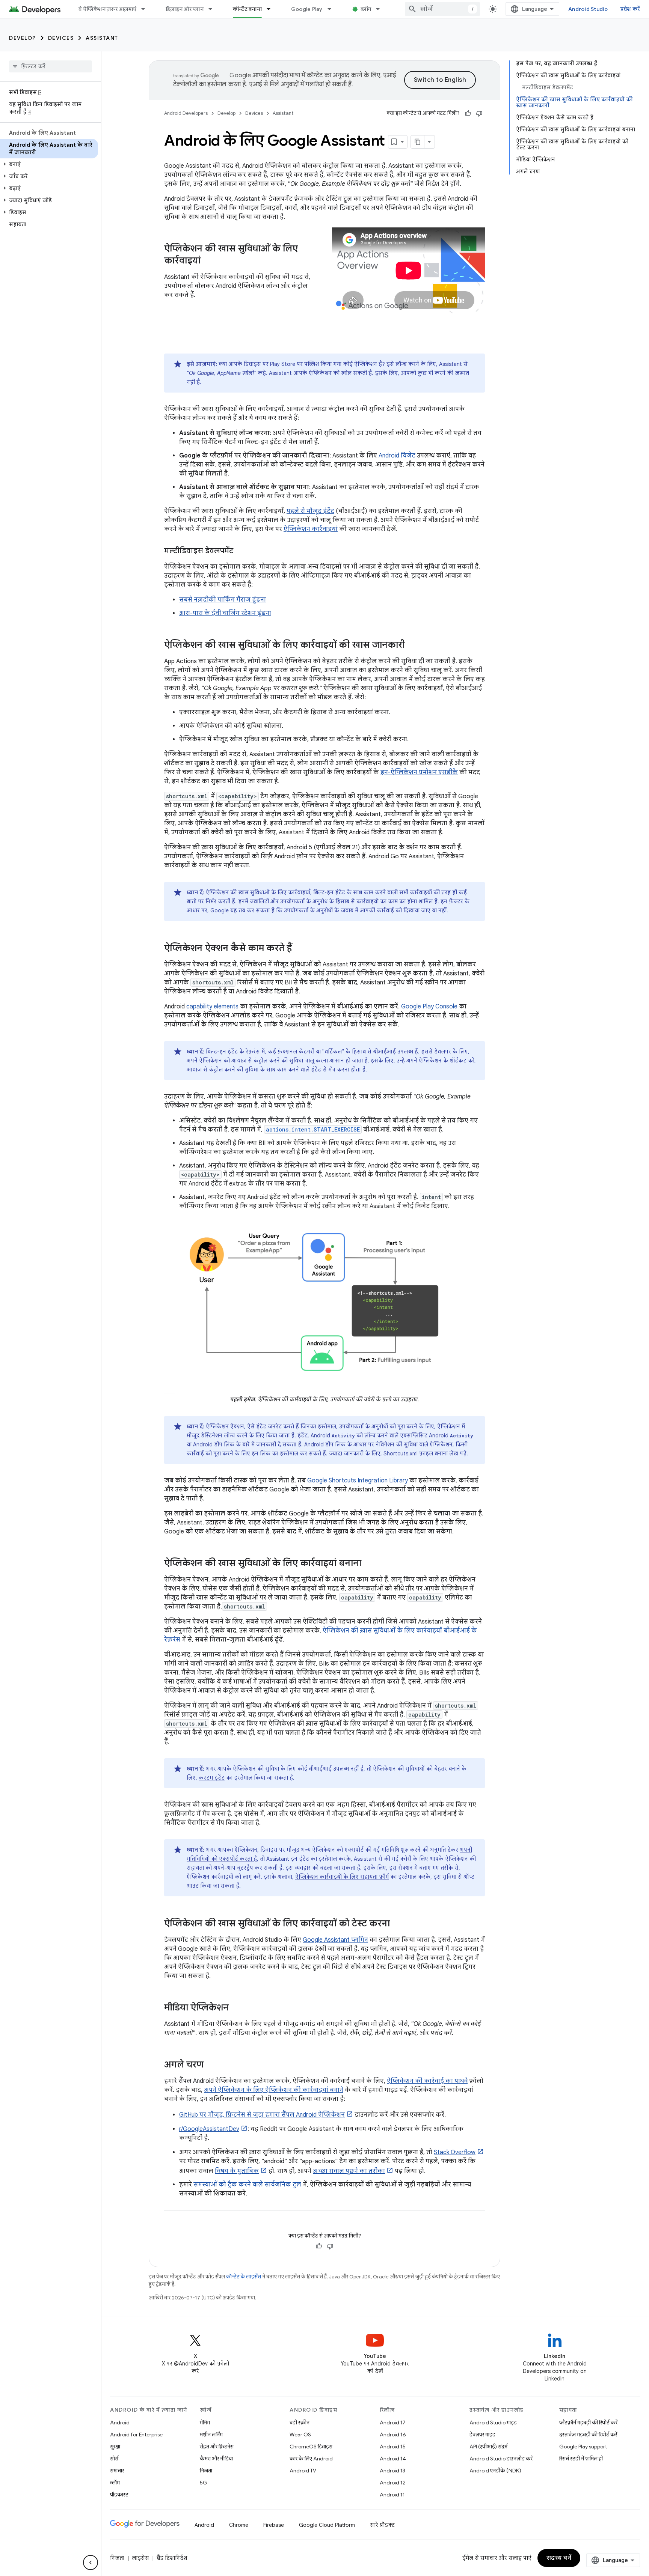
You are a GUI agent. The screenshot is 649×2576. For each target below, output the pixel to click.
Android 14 (393, 2459)
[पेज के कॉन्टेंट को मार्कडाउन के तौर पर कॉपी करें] (418, 142)
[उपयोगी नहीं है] (479, 113)
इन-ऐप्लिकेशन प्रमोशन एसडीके (419, 772)
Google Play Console (429, 1007)
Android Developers (186, 113)
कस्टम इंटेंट (212, 1778)
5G (204, 2483)
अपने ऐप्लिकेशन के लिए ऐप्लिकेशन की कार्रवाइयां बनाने (274, 2090)
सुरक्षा (115, 2447)
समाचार (117, 2471)
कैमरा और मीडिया (216, 2459)
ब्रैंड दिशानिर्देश (172, 2558)
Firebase (274, 2525)
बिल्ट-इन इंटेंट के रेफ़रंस (233, 1052)
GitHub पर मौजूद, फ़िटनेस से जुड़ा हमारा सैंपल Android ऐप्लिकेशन (262, 2115)
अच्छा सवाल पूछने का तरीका (349, 2171)
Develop (23, 38)
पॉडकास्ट (119, 2495)
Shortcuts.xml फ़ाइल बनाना (416, 1454)
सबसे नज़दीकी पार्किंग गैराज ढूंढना (223, 600)
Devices (61, 38)
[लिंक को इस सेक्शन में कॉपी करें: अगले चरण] (211, 2065)
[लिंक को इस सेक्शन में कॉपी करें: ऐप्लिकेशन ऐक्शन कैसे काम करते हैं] (299, 949)
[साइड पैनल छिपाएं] (91, 2562)
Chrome (239, 2525)
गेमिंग (205, 2423)
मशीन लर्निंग (211, 2435)
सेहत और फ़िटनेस (217, 2447)
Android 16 (393, 2435)
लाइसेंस (140, 2558)
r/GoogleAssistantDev (209, 2129)
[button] (49, 164)
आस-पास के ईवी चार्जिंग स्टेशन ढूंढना (225, 613)
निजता (206, 2471)
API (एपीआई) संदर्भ (488, 2447)
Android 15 (393, 2447)
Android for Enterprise (136, 2435)
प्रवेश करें (630, 9)
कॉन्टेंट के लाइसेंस (244, 2277)
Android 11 (392, 2495)
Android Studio (588, 9)
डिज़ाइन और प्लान (185, 9)
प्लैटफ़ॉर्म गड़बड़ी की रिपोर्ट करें (588, 2423)
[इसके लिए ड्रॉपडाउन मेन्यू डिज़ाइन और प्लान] (214, 9)
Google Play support (583, 2447)
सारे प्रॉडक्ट (382, 2525)
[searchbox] (51, 66)
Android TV (303, 2471)
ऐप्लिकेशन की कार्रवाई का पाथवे (427, 2081)
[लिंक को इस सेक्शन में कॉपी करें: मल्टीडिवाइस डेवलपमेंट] (241, 551)
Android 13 (392, 2471)
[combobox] (442, 9)
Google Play (307, 9)
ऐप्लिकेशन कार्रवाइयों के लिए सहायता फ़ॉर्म (342, 1877)
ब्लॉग (366, 9)
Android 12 (393, 2483)
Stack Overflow (455, 2152)
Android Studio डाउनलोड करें (501, 2459)
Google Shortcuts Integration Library (358, 1481)
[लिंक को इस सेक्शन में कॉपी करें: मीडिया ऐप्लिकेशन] (236, 2008)
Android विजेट (397, 456)
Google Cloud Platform (327, 2525)
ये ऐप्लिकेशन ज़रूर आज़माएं (107, 9)
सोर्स (114, 2459)
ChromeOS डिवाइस (311, 2447)
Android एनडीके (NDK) (495, 2471)
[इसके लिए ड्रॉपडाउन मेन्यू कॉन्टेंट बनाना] (272, 9)
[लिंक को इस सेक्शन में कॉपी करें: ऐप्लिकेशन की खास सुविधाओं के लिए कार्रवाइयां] (208, 261)
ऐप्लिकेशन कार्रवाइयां (311, 529)
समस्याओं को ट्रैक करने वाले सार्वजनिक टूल (247, 2185)
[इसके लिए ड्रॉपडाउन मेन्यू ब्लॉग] (381, 9)
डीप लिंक (224, 1444)
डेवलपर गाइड (482, 2435)
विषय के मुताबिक (237, 2171)
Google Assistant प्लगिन (335, 1940)
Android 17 (393, 2423)
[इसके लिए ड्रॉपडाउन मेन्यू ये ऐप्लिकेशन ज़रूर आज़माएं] (146, 9)
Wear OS (300, 2435)
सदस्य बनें (559, 2558)
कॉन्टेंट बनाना (247, 9)
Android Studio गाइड (493, 2423)
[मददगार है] (468, 113)
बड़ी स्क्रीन (300, 2423)
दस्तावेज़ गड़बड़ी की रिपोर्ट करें (588, 2435)
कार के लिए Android (311, 2459)
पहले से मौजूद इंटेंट (310, 511)
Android (120, 2423)
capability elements (212, 1007)
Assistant (102, 38)
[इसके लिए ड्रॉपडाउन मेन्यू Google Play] (333, 9)
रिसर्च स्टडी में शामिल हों (581, 2459)
